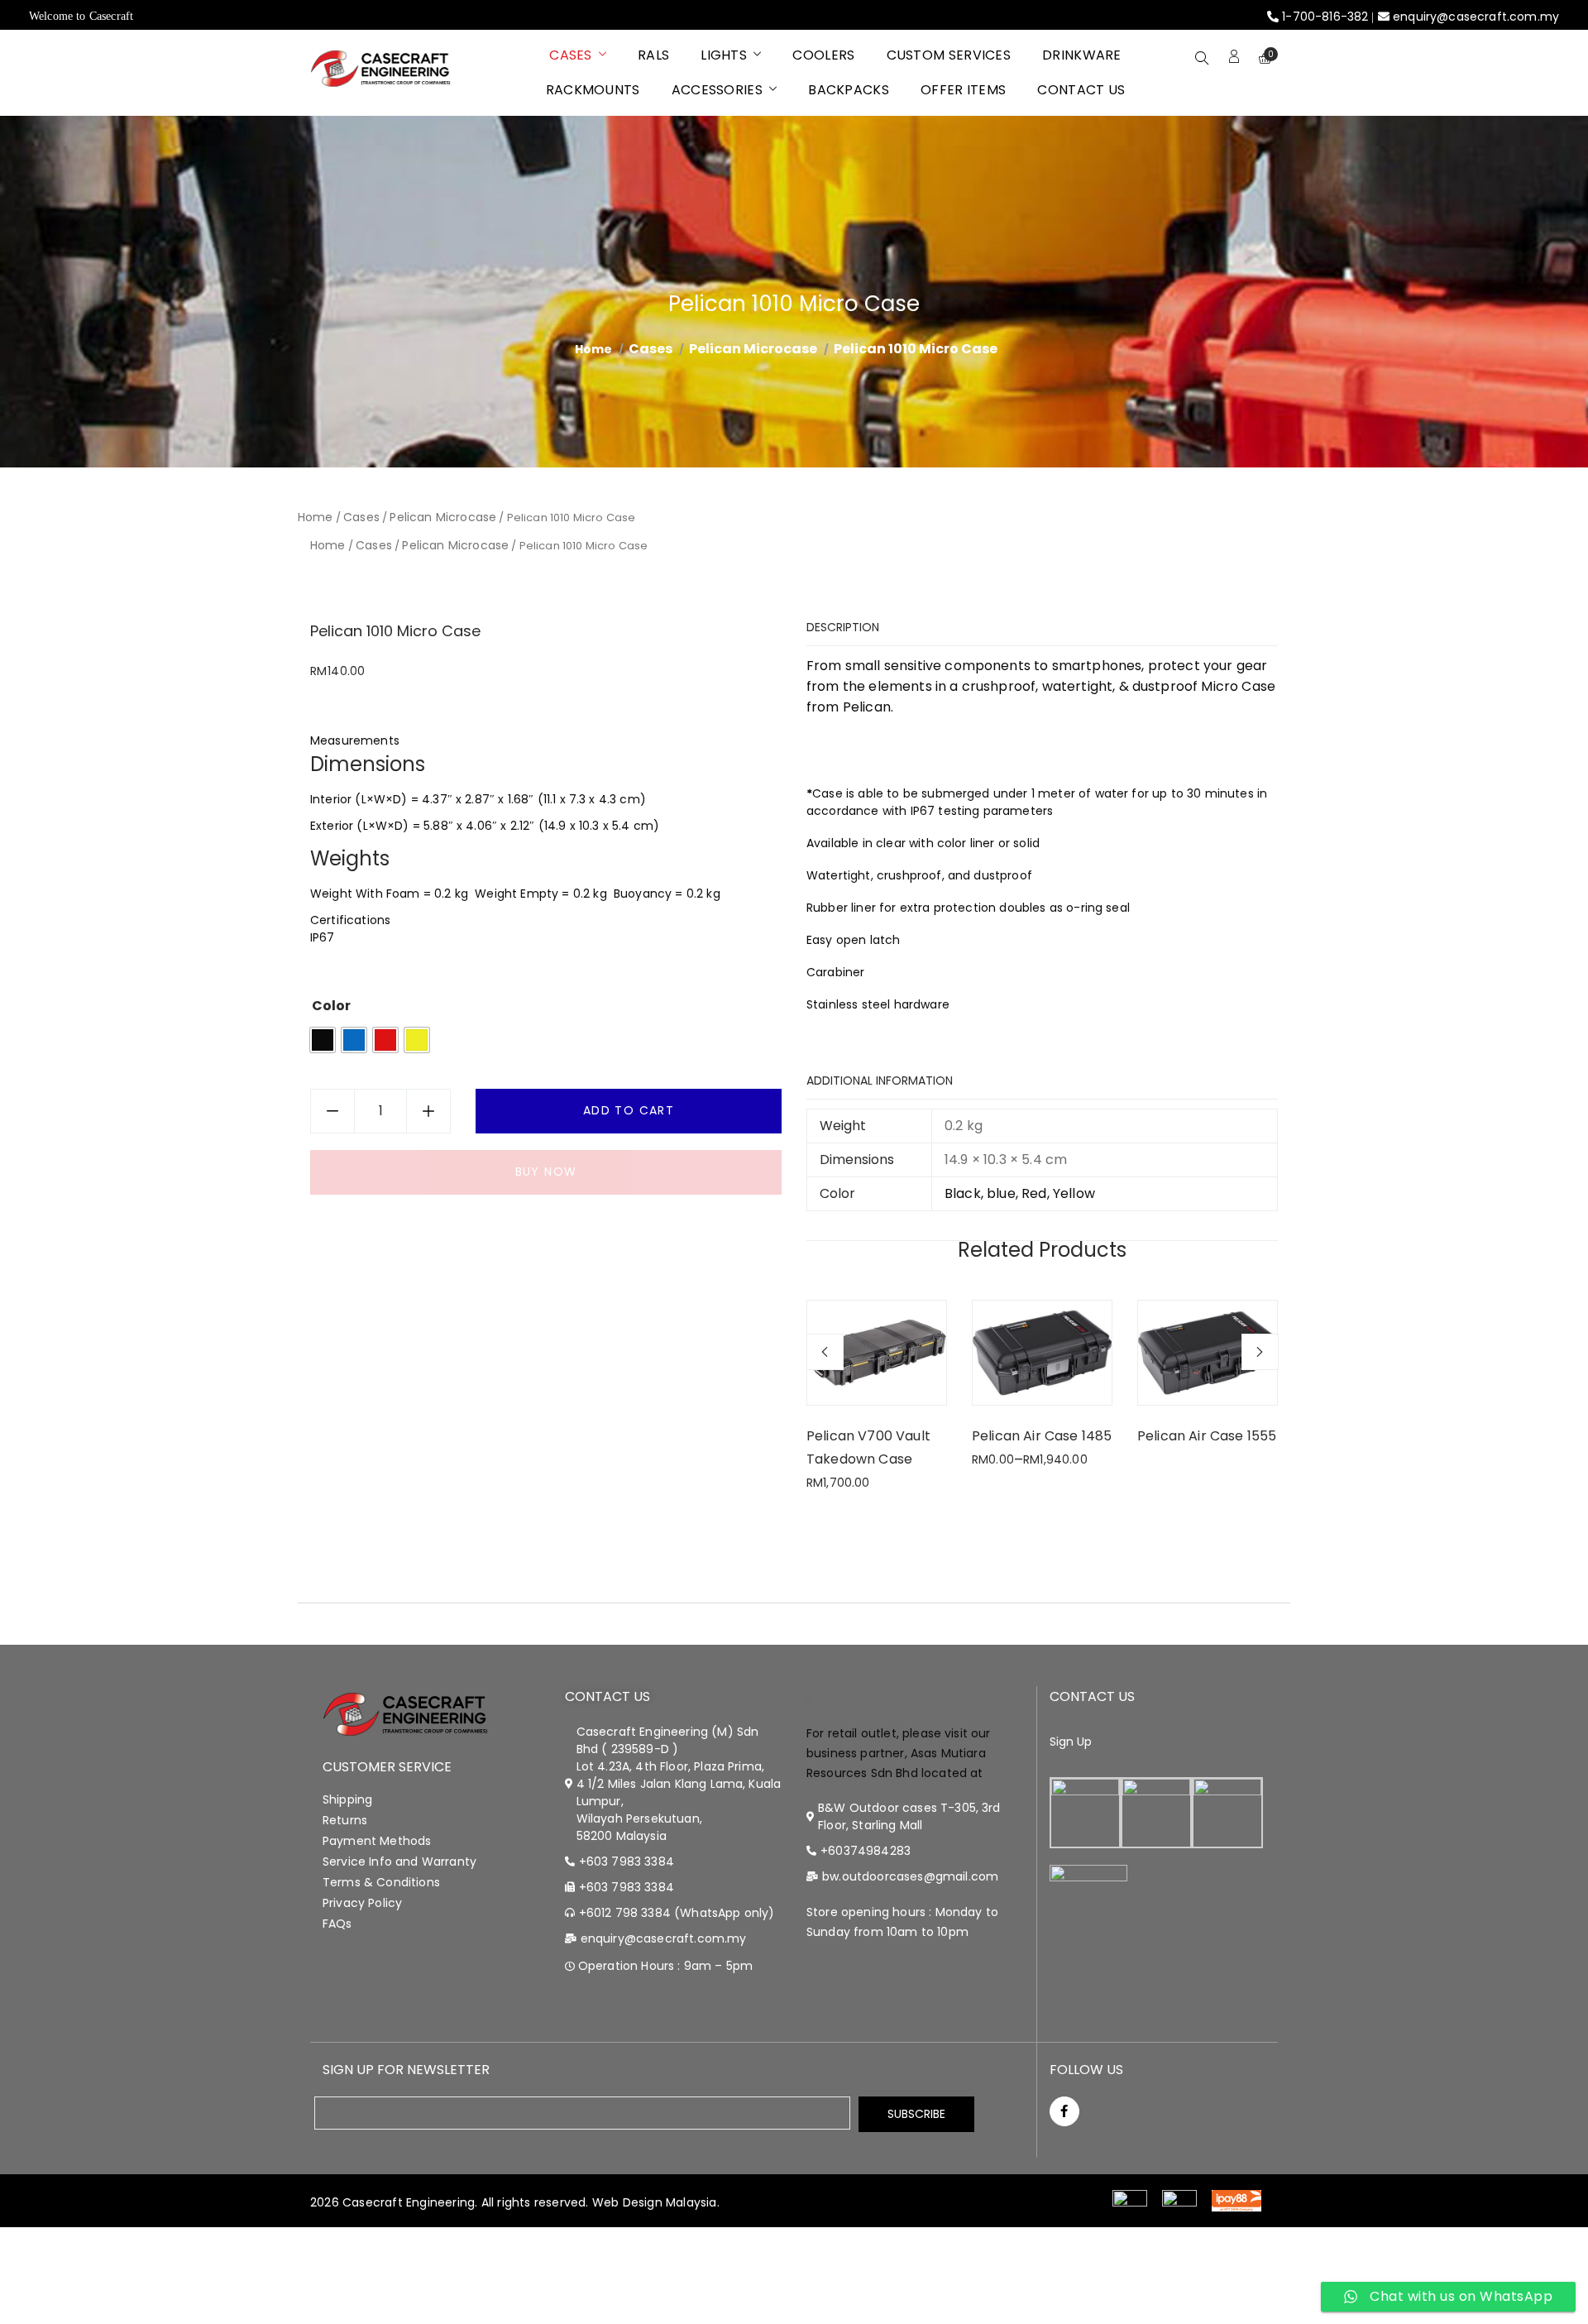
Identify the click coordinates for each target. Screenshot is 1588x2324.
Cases (571, 55)
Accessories (717, 90)
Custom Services (949, 55)
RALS (653, 55)
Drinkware (1082, 55)
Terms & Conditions (381, 1882)
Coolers (823, 55)
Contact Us (1081, 90)
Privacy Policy (362, 1903)
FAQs (337, 1924)
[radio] (323, 1040)
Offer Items (963, 90)
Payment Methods (377, 1841)
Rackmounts (593, 90)
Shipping (347, 1799)
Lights (724, 55)
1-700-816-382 (1325, 17)
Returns (345, 1820)
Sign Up (1071, 1742)
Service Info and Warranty (399, 1862)
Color (331, 1006)
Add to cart (629, 1110)
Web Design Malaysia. (656, 2202)
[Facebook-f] (1064, 2111)
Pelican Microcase (753, 349)
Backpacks (849, 90)
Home (316, 517)
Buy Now (546, 1172)
